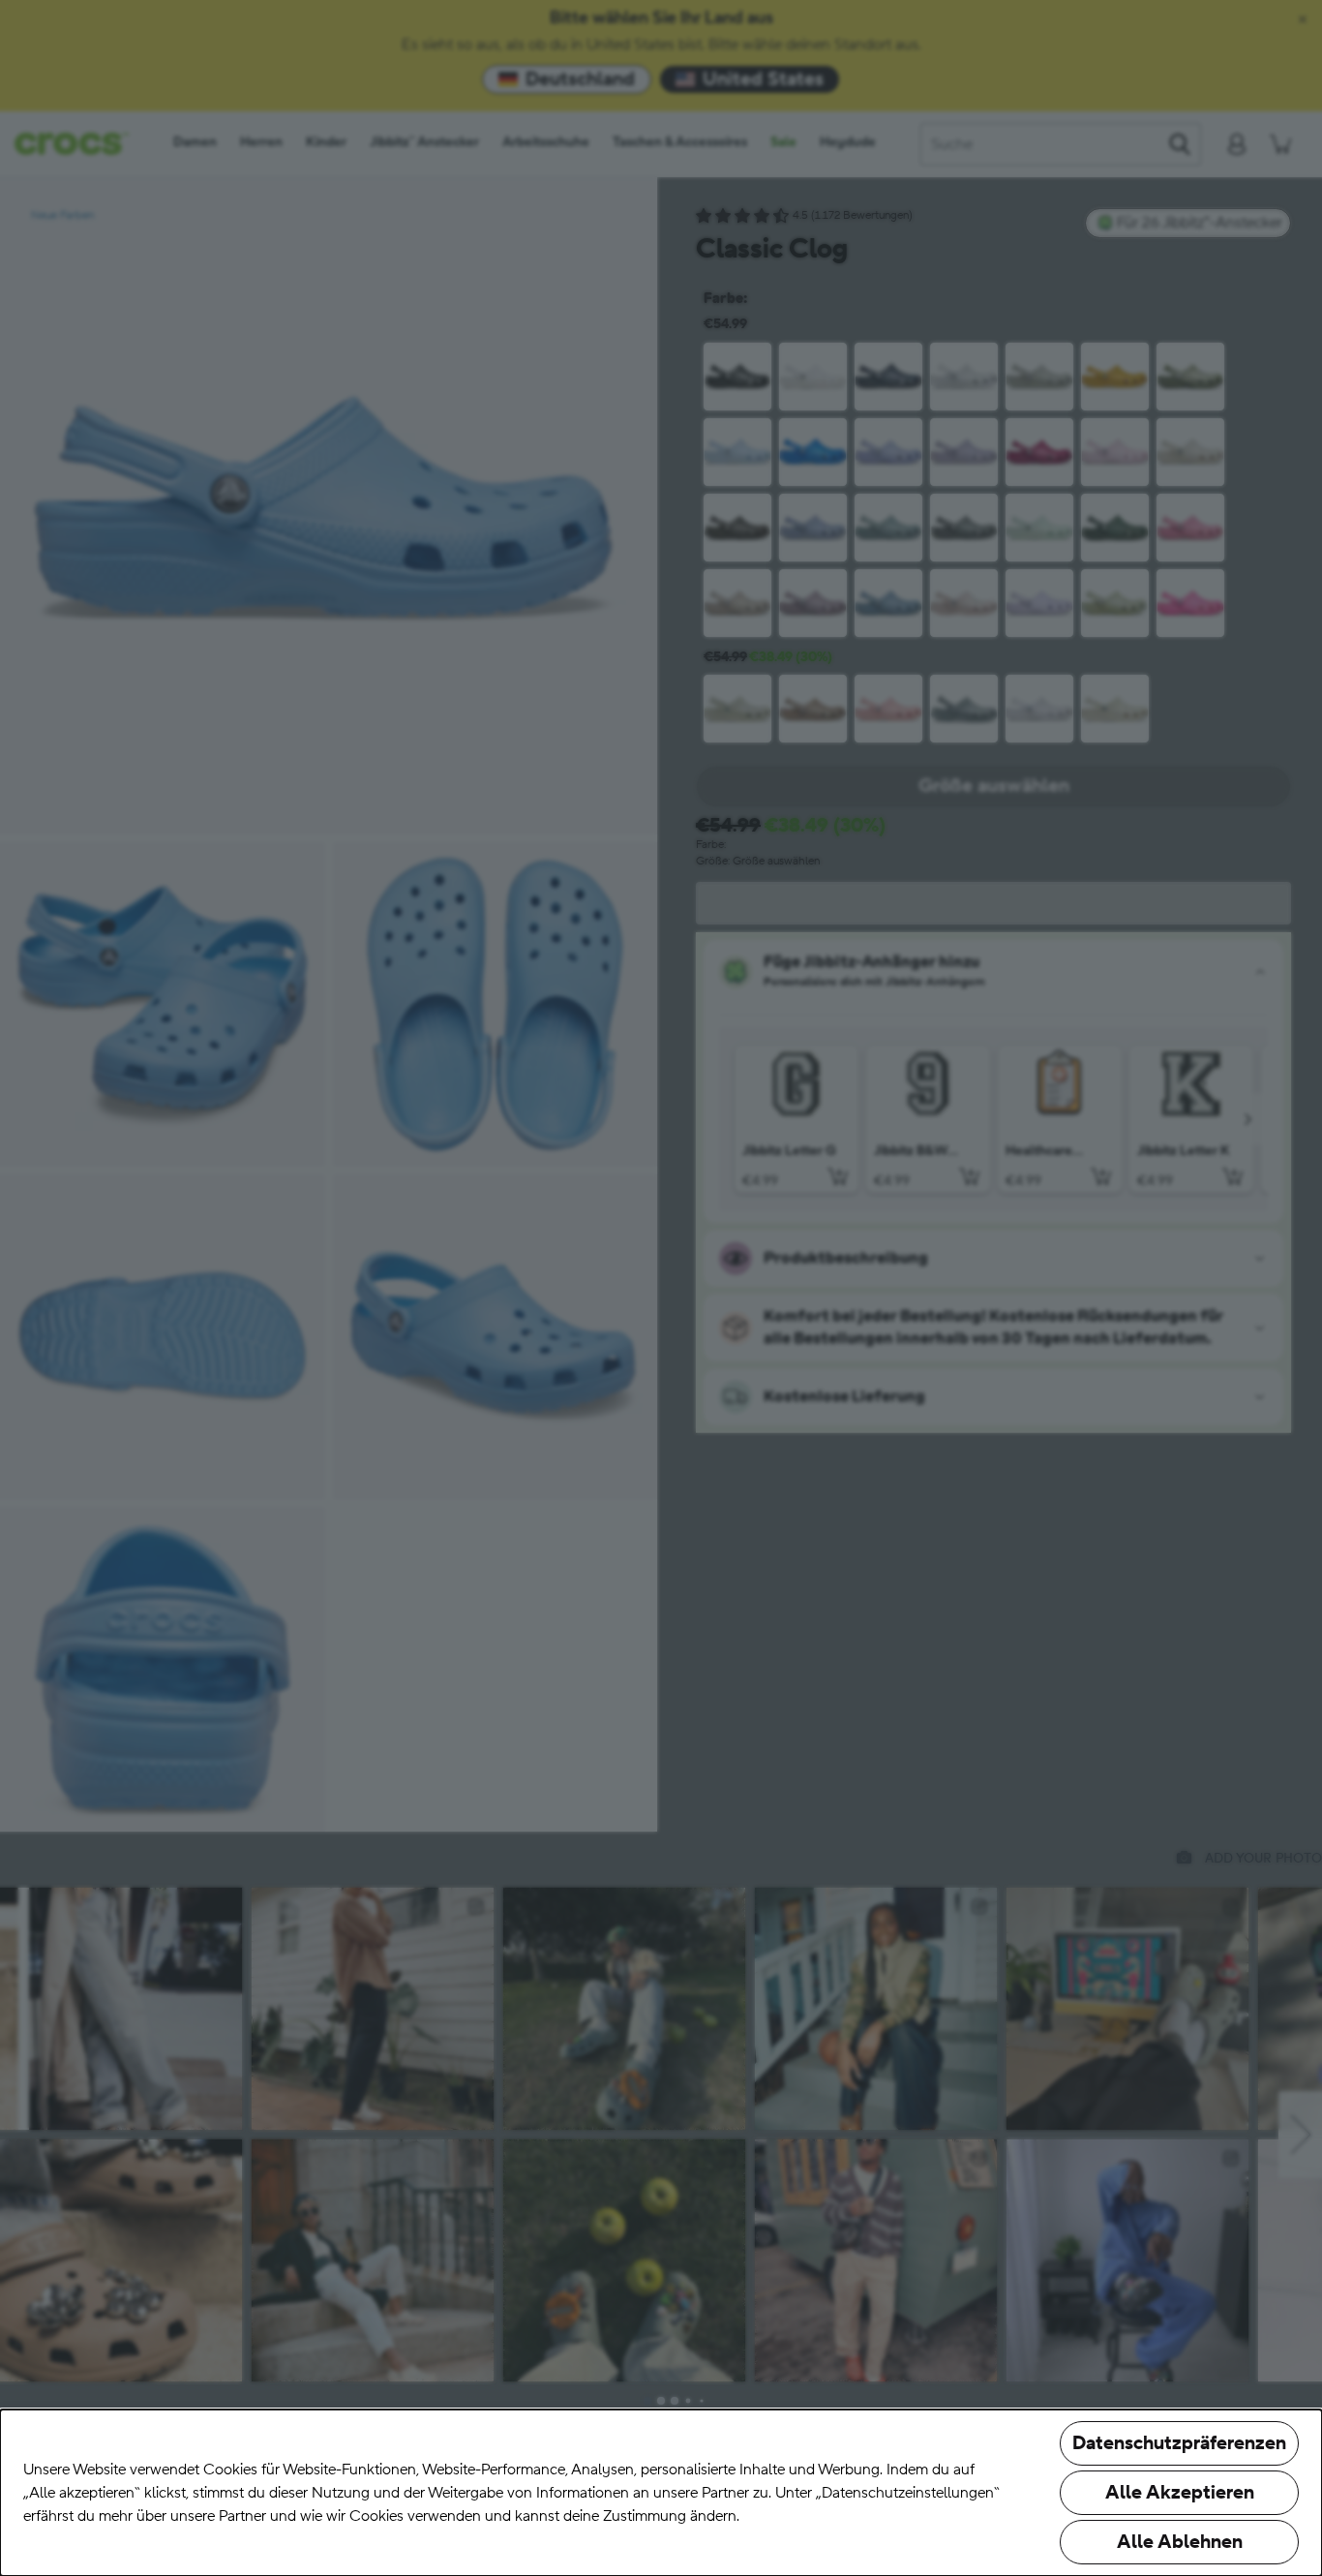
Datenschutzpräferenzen (1179, 2443)
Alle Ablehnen (1180, 2542)
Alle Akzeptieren (1180, 2493)
